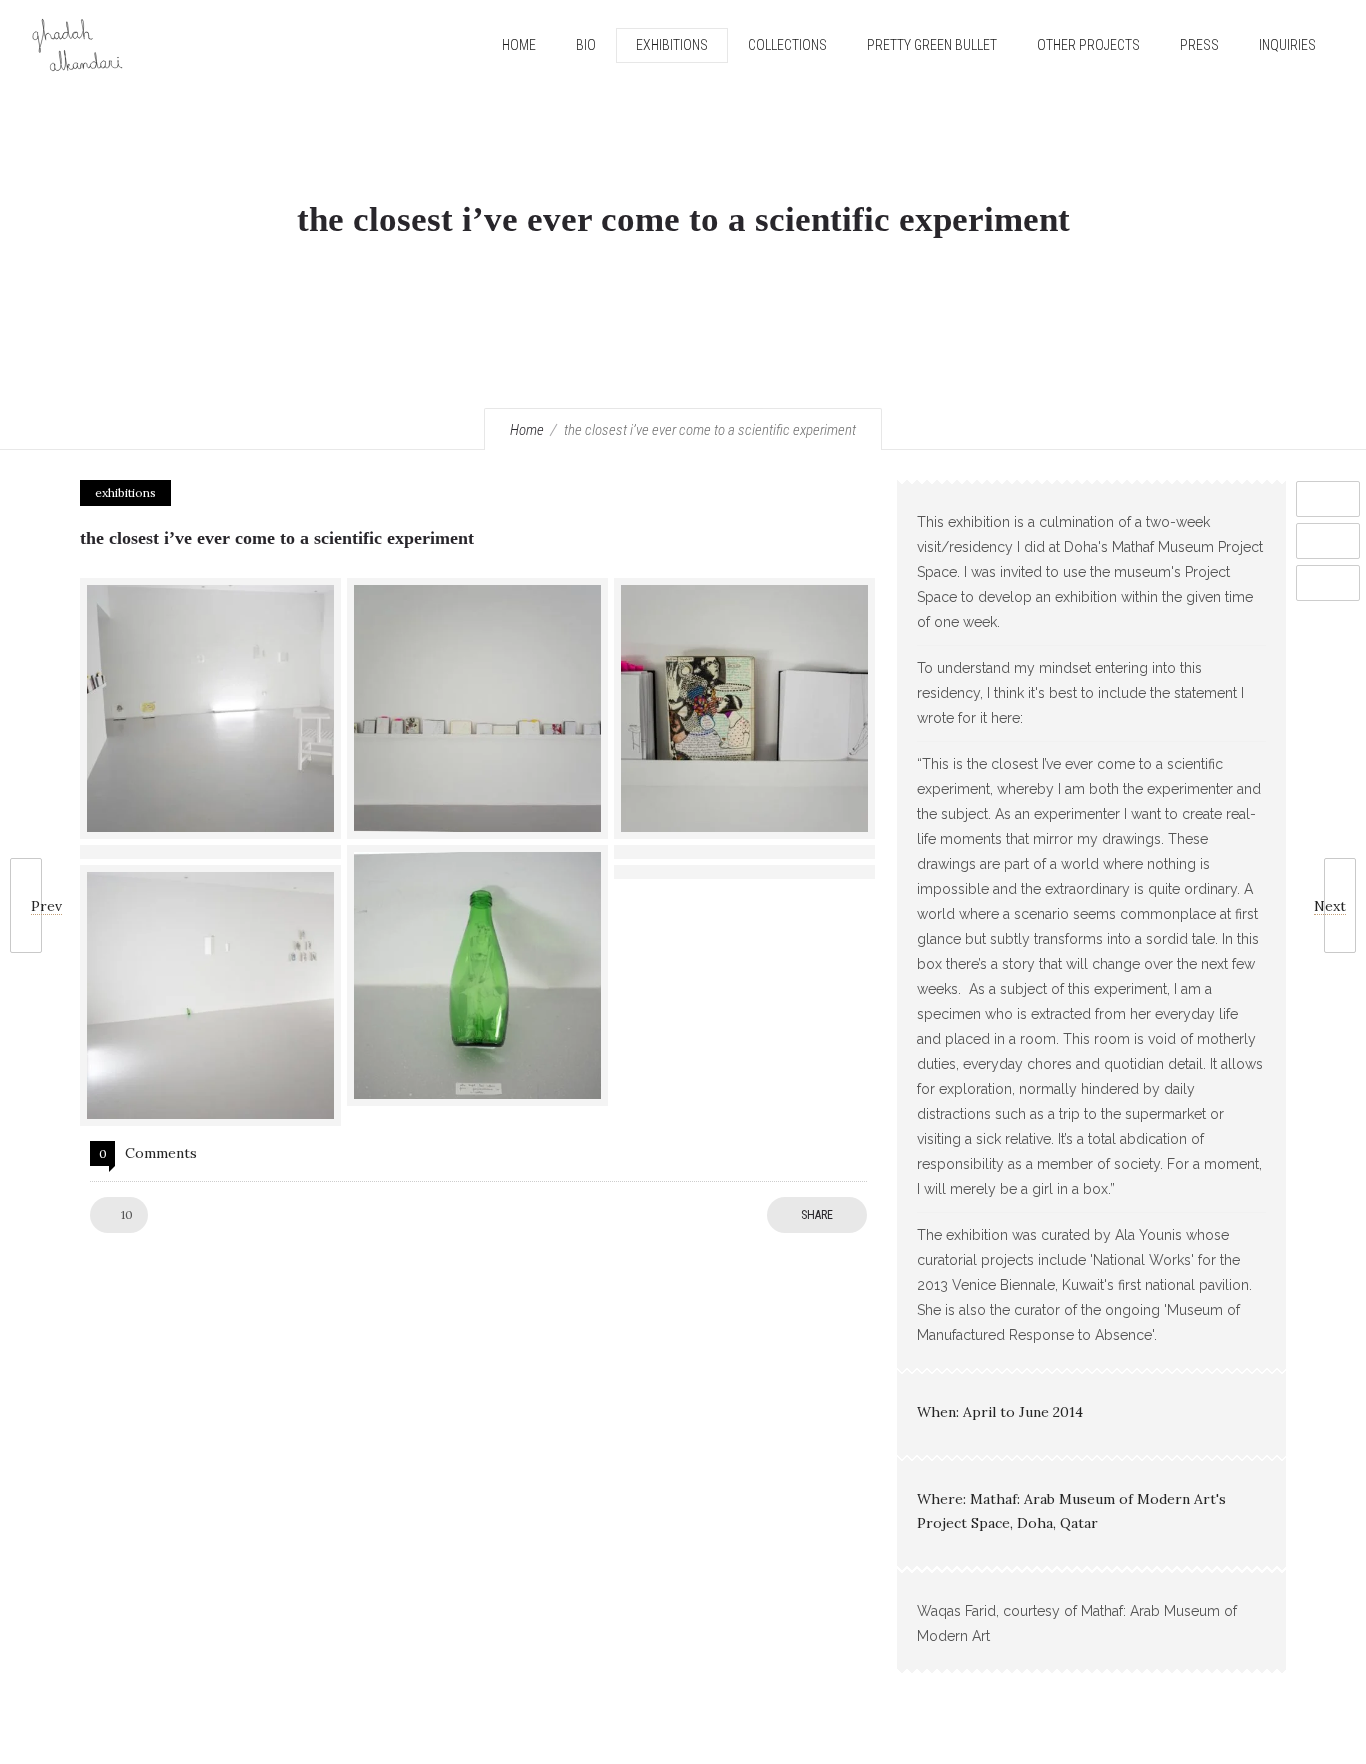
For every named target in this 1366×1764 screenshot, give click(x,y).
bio (586, 45)
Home (527, 430)
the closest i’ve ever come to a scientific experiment (277, 538)
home (519, 45)
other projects (1088, 45)
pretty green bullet (932, 45)
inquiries (1287, 45)
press (1199, 45)
